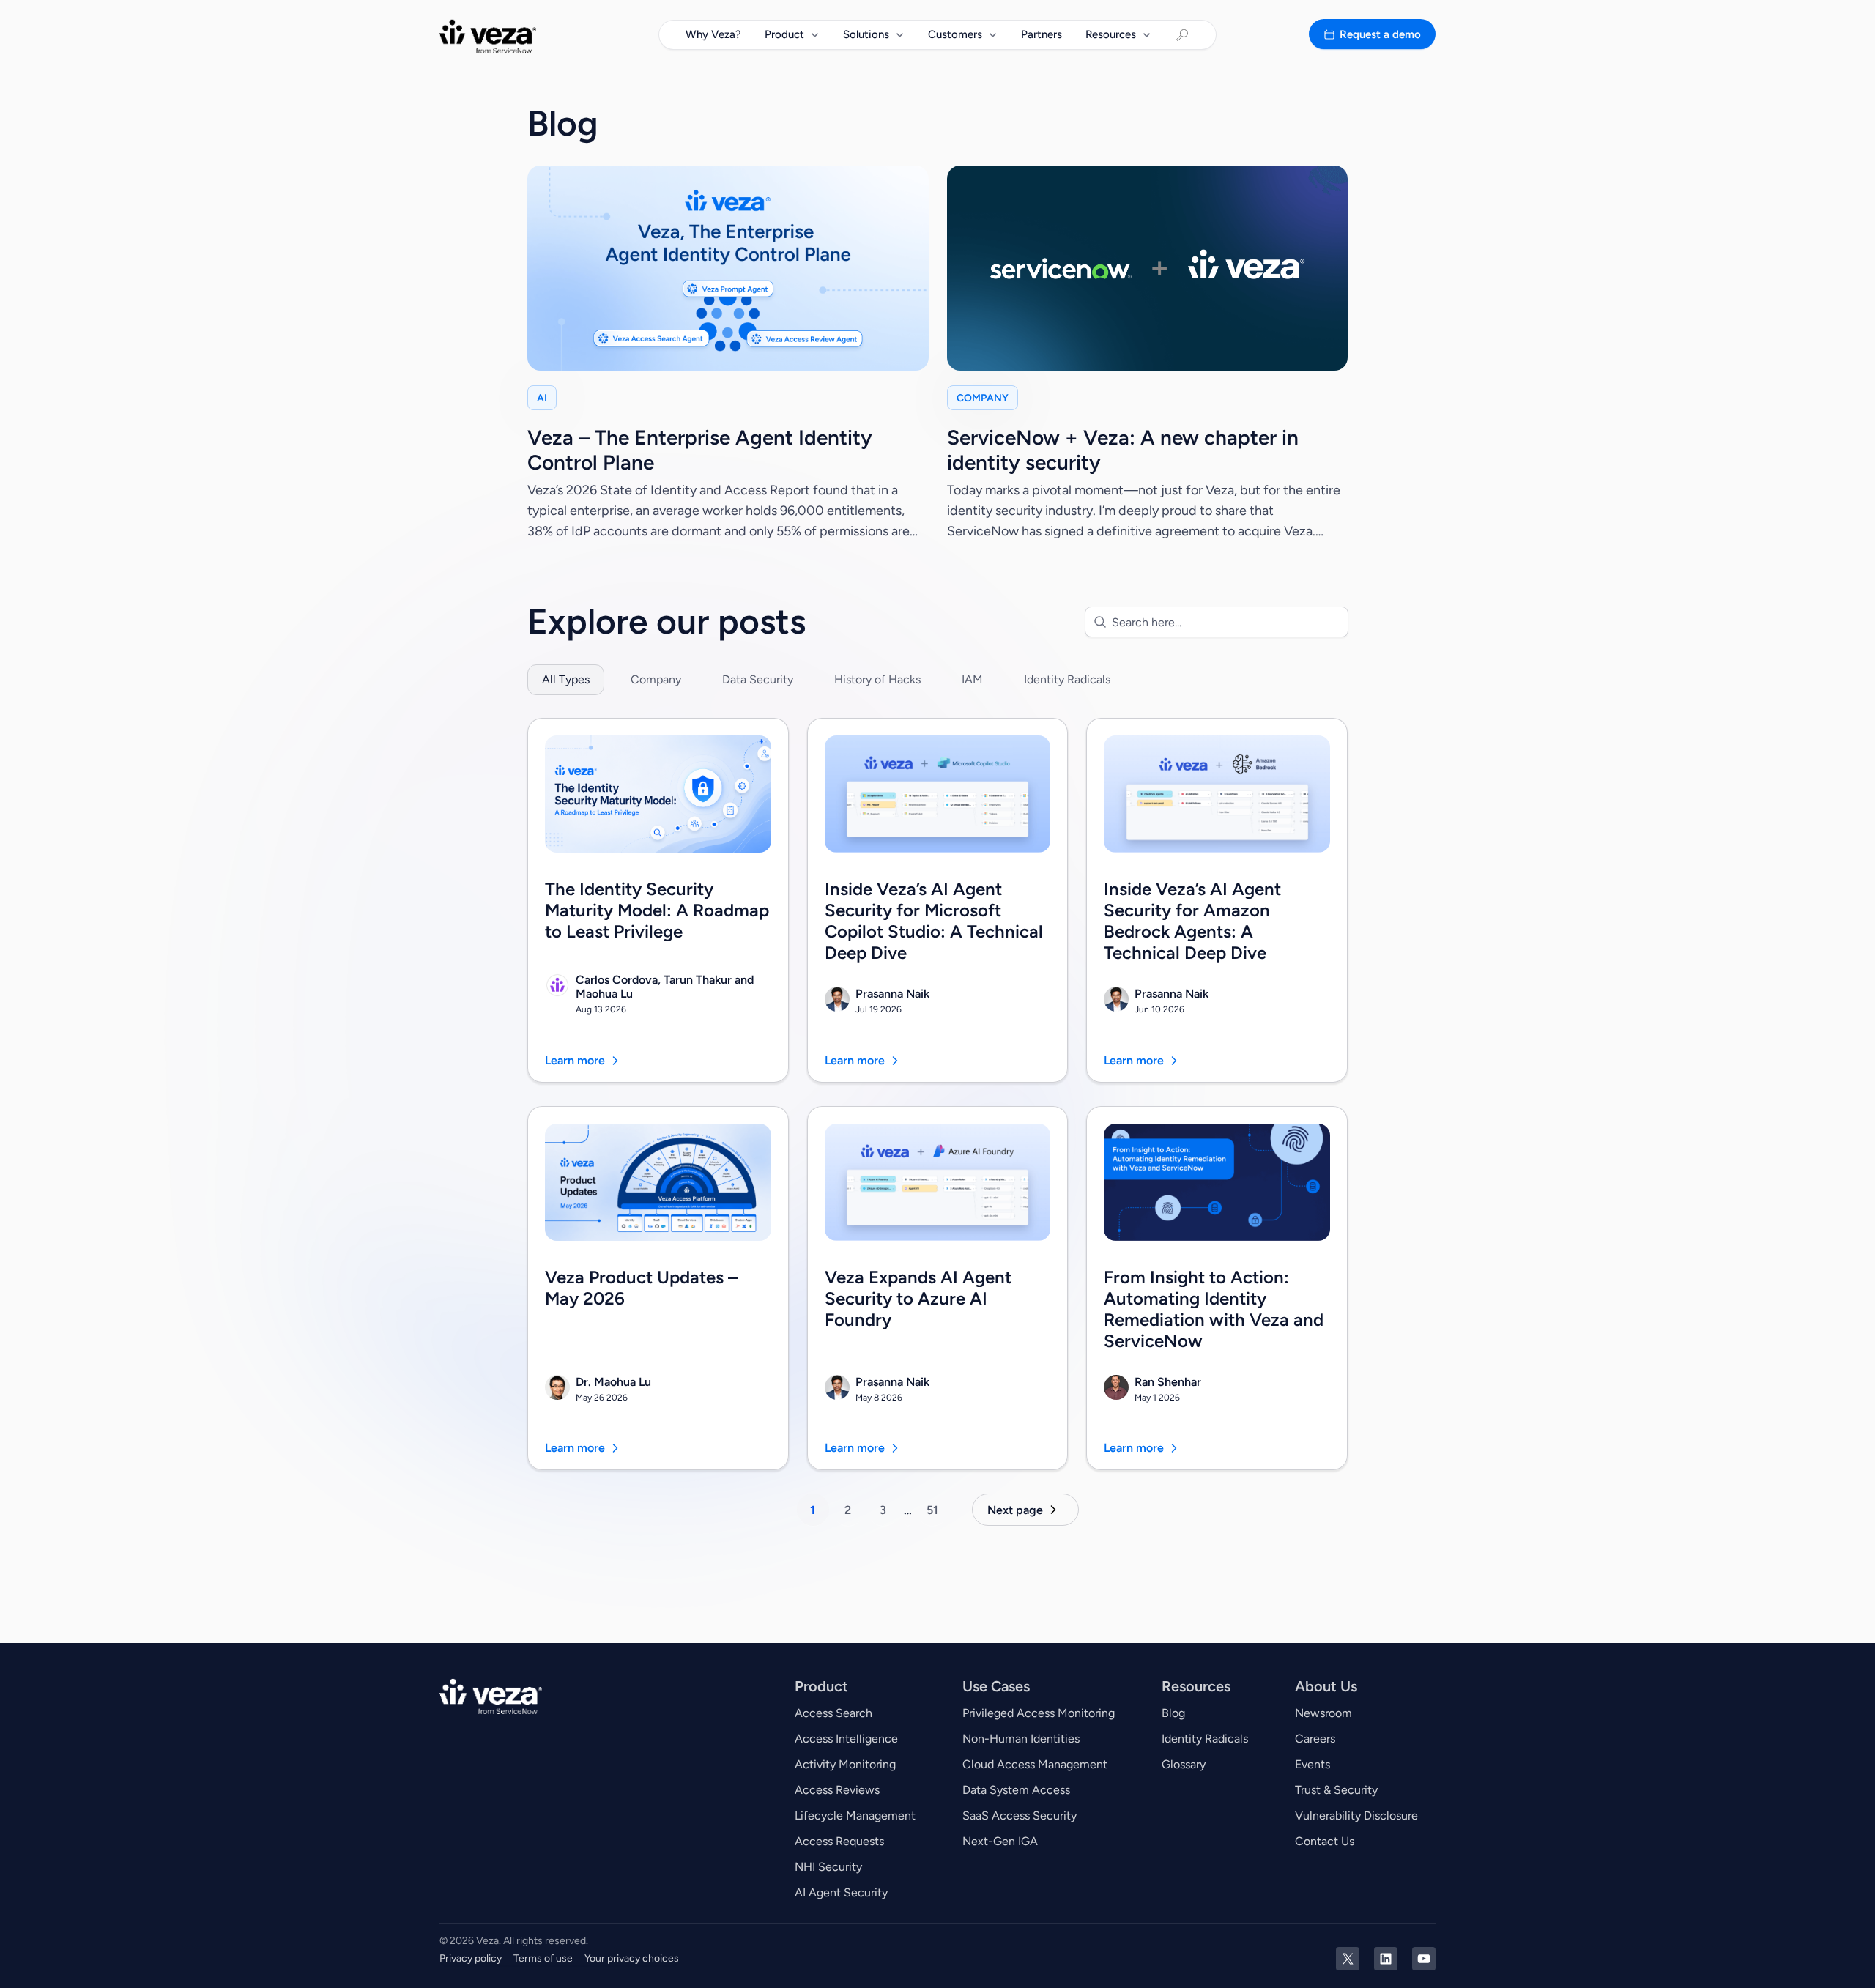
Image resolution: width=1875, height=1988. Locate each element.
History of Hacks (877, 679)
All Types (566, 679)
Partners (1042, 34)
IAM (972, 679)
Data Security (758, 679)
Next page (1015, 1510)
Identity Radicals (1067, 679)
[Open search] (1182, 35)
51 (932, 1510)
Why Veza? (713, 34)
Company (656, 679)
